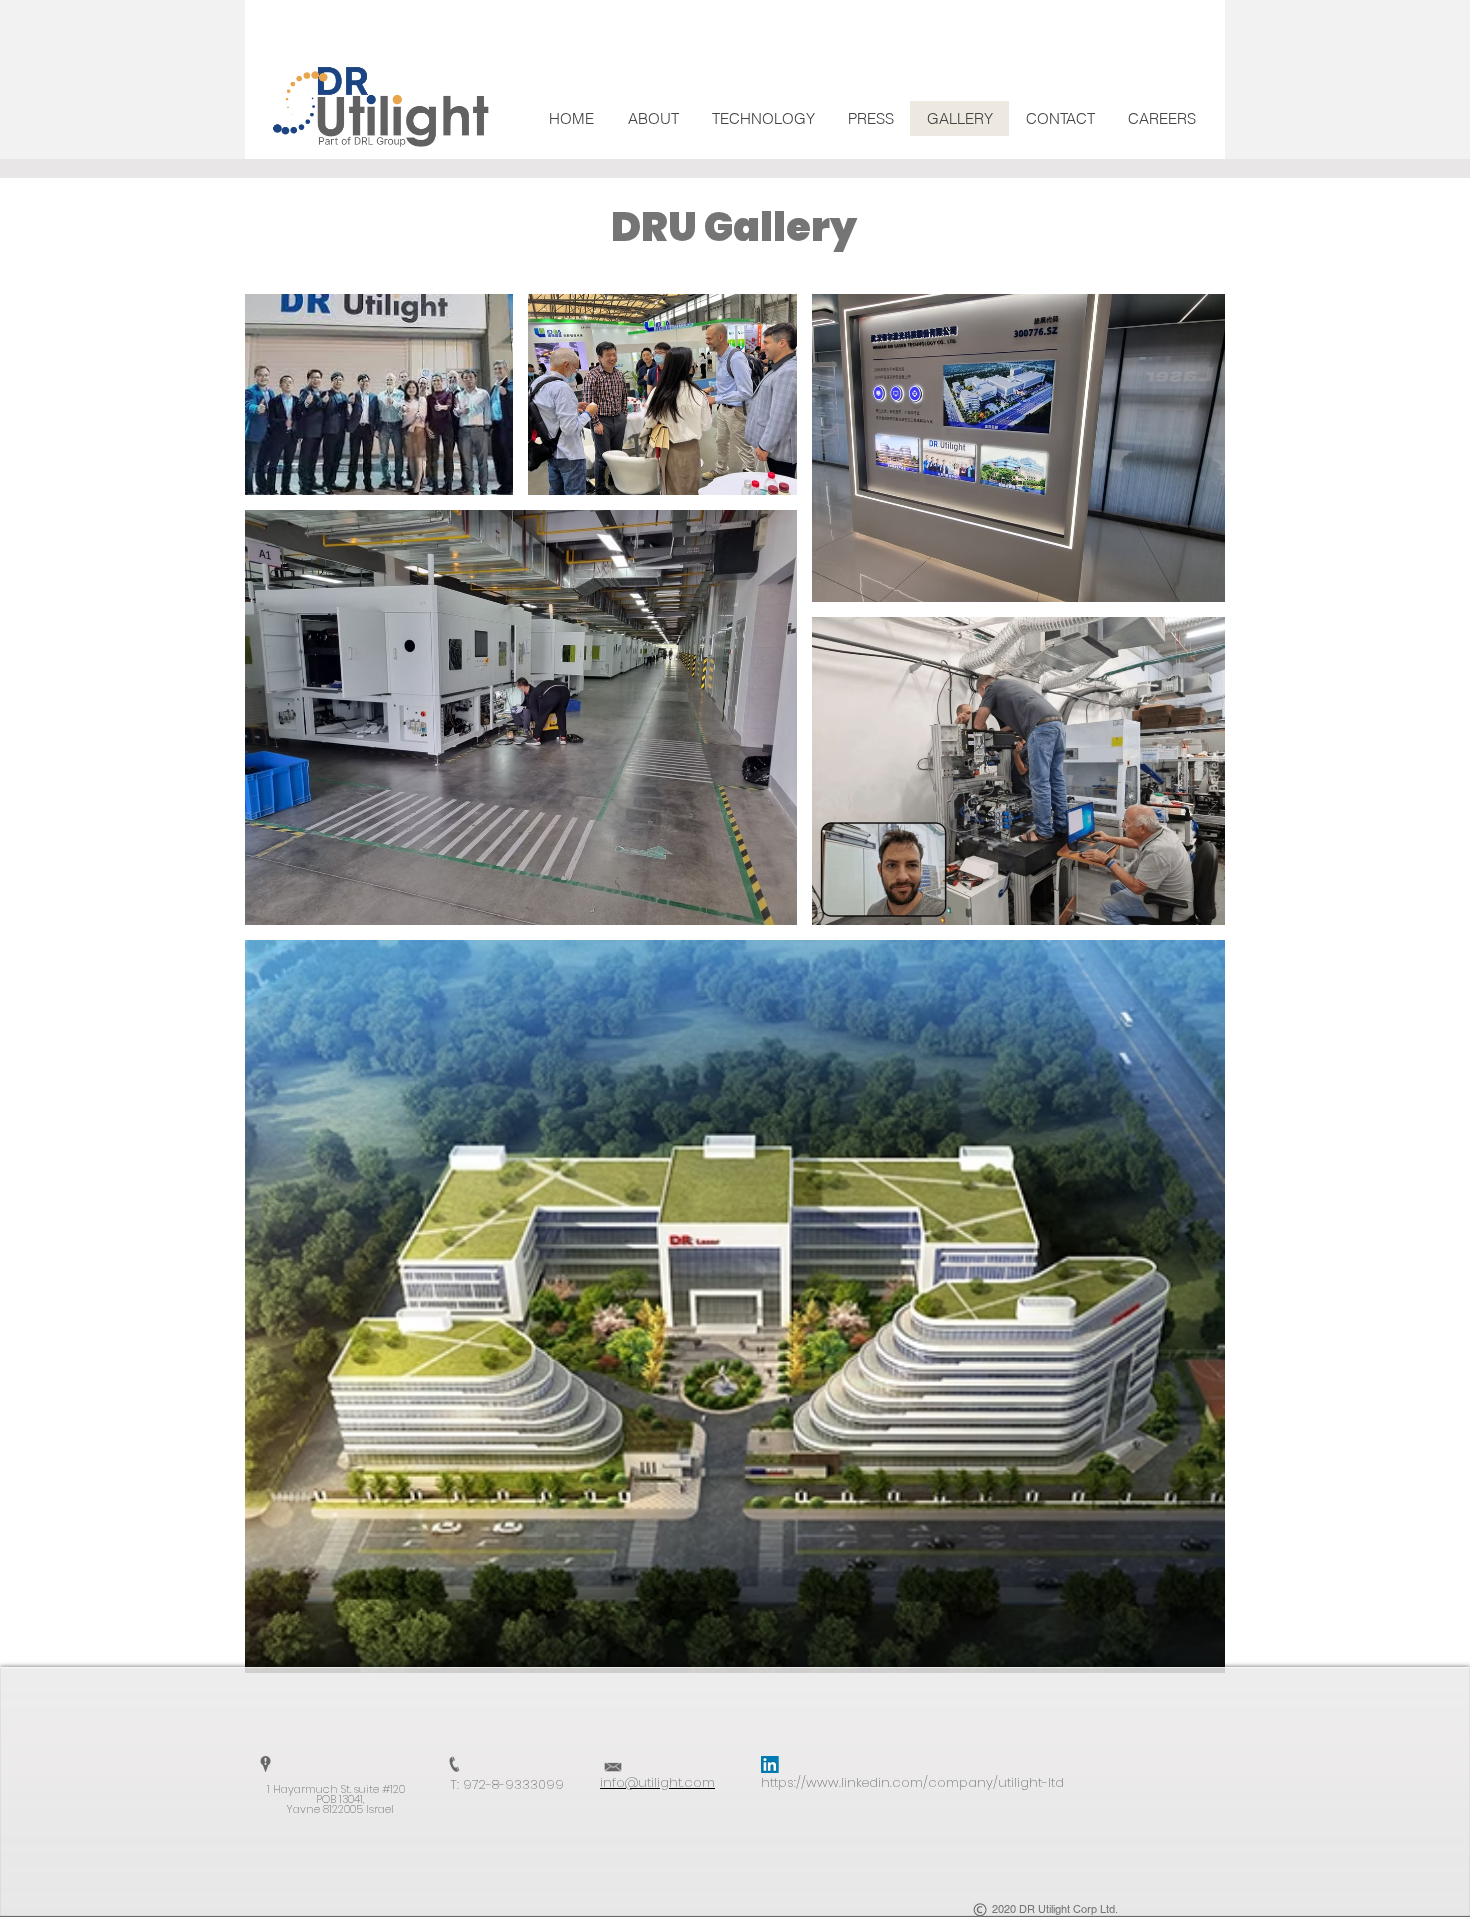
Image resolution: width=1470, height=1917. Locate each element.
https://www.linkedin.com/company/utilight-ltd (912, 1782)
